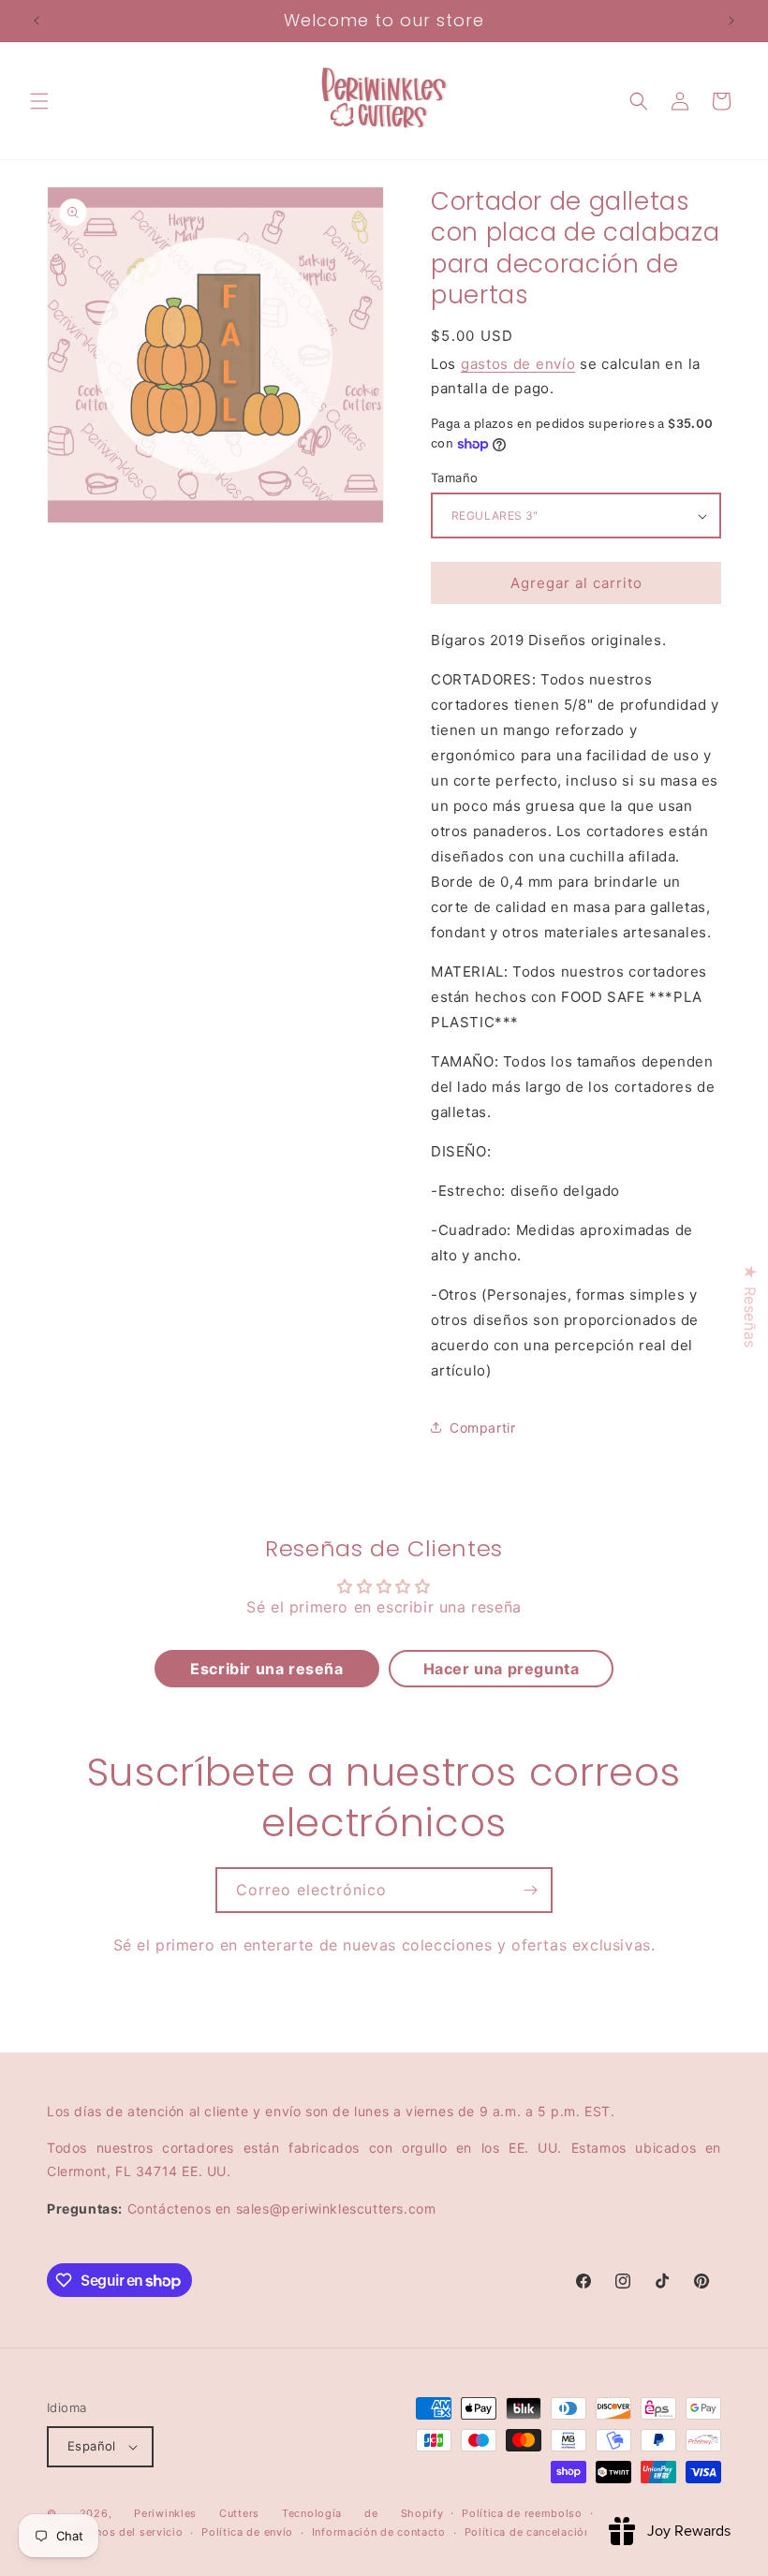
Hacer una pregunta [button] (502, 1669)
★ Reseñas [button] (750, 1306)
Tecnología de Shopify (362, 2513)
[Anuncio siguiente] (731, 21)
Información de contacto (379, 2532)
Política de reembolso (522, 2513)
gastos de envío (518, 364)
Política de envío (247, 2532)
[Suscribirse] (530, 1890)
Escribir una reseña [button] (266, 1669)
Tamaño (454, 478)
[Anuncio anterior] (37, 21)
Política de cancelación (528, 2532)
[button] (39, 101)
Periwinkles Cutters (197, 2513)
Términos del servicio (125, 2532)
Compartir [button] (482, 1428)
